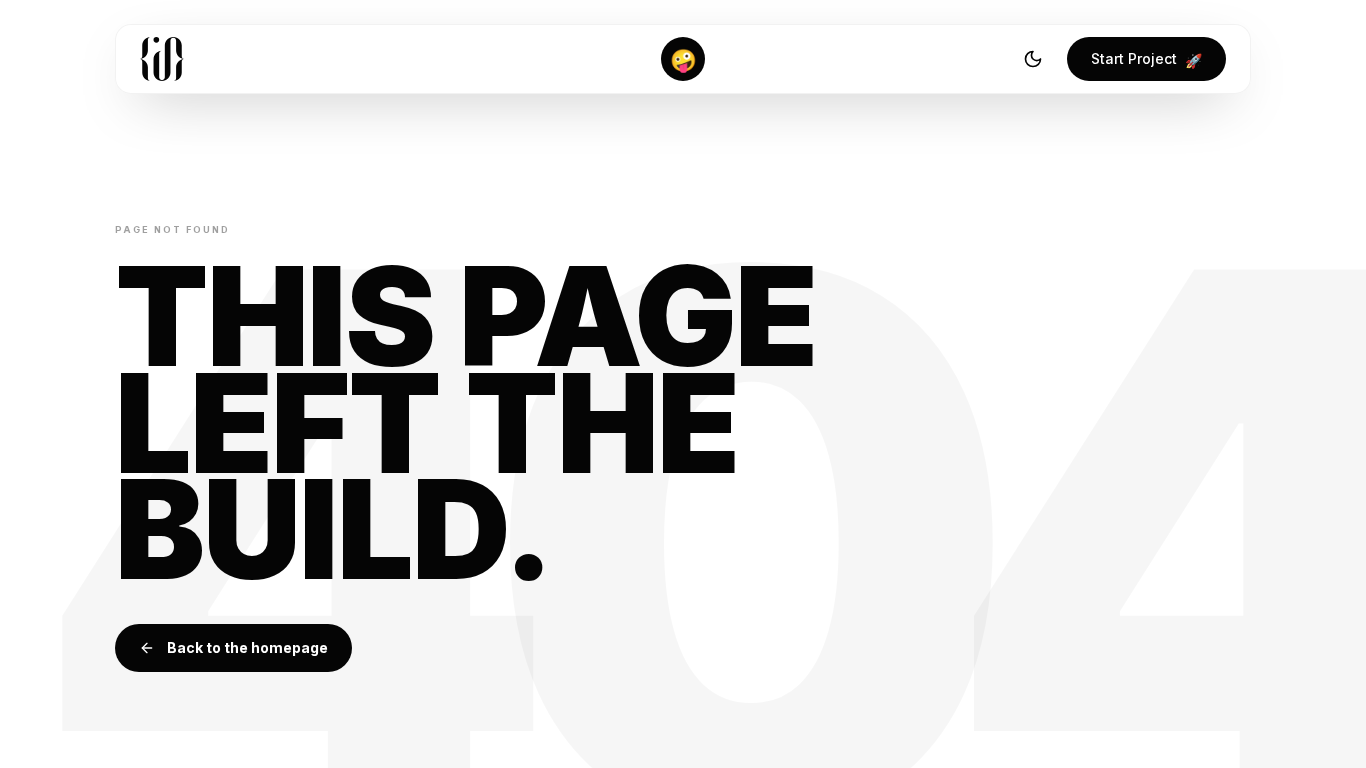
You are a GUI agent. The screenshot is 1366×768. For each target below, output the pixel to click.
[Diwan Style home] (162, 59)
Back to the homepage (247, 647)
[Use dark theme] (1033, 59)
